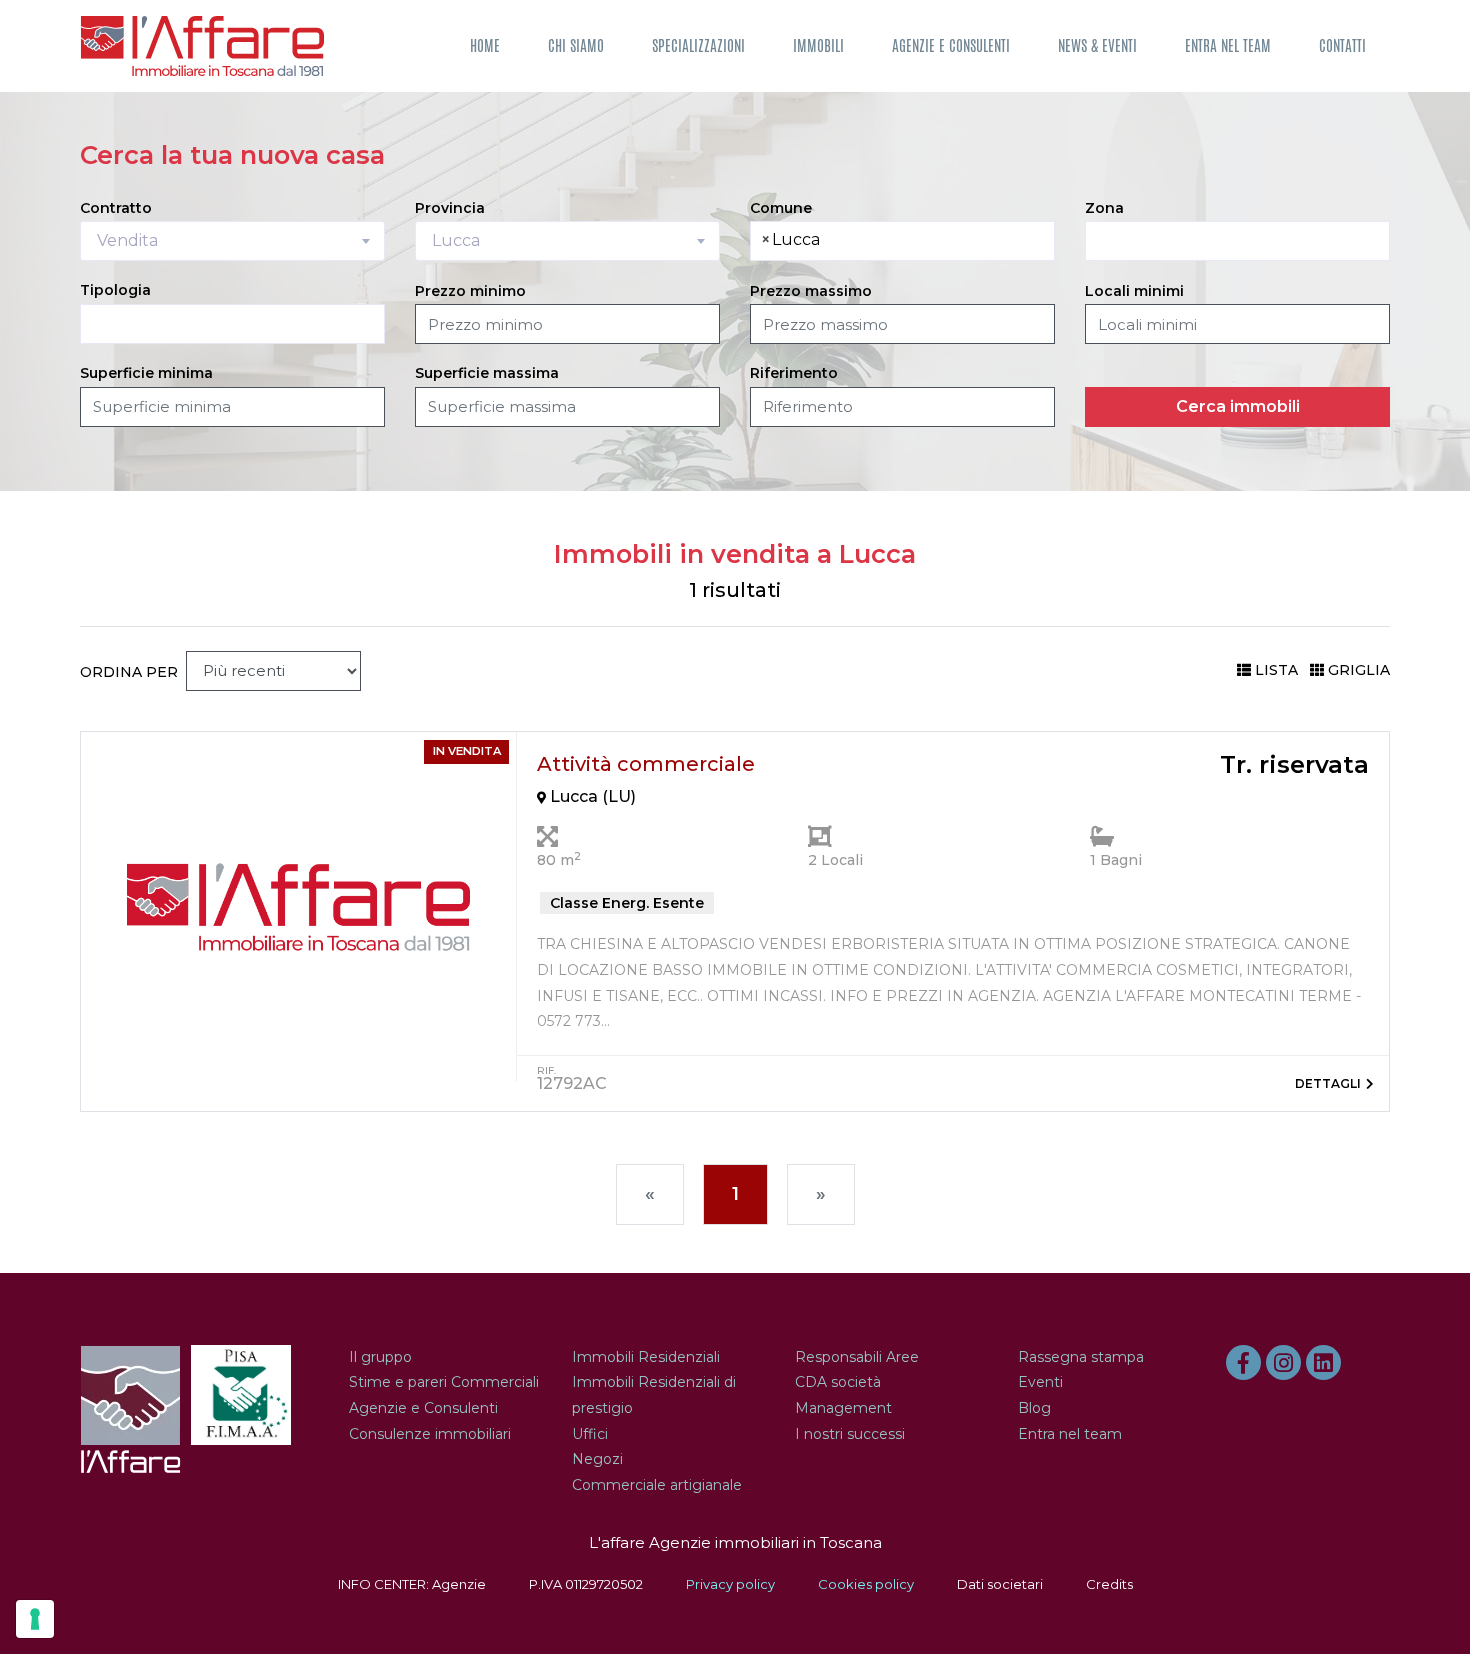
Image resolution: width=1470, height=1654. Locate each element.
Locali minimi (1134, 291)
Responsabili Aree (857, 1357)
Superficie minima (146, 373)
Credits (1109, 1584)
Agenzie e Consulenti (951, 45)
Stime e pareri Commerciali (444, 1382)
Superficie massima (487, 373)
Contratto (116, 208)
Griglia (1359, 670)
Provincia (450, 208)
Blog (1034, 1408)
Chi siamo (576, 45)
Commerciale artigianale (657, 1485)
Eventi (1040, 1382)
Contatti (1342, 45)
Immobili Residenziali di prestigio (654, 1395)
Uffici (590, 1434)
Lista (1276, 670)
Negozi (597, 1459)
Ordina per (129, 672)
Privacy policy (730, 1584)
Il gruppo (380, 1357)
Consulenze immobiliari (430, 1434)
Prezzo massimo (811, 291)
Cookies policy (866, 1584)
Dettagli (1328, 1083)
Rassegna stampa (1081, 1357)
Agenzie (459, 1584)
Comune (781, 208)
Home (485, 45)
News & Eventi (1097, 45)
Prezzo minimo (470, 291)
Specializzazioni (698, 45)
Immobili (818, 45)
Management (843, 1408)
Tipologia (115, 290)
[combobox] (232, 241)
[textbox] (836, 240)
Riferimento (794, 373)
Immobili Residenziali (646, 1357)
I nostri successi (850, 1434)
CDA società (838, 1382)
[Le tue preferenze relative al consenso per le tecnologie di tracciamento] (35, 1619)
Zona (1104, 208)
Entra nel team (1228, 45)
